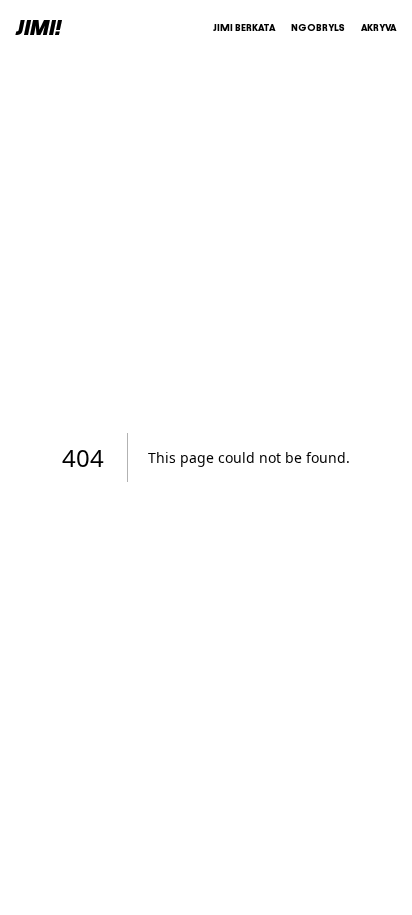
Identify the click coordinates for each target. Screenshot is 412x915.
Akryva (378, 27)
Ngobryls (318, 27)
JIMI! (38, 27)
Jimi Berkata (244, 27)
